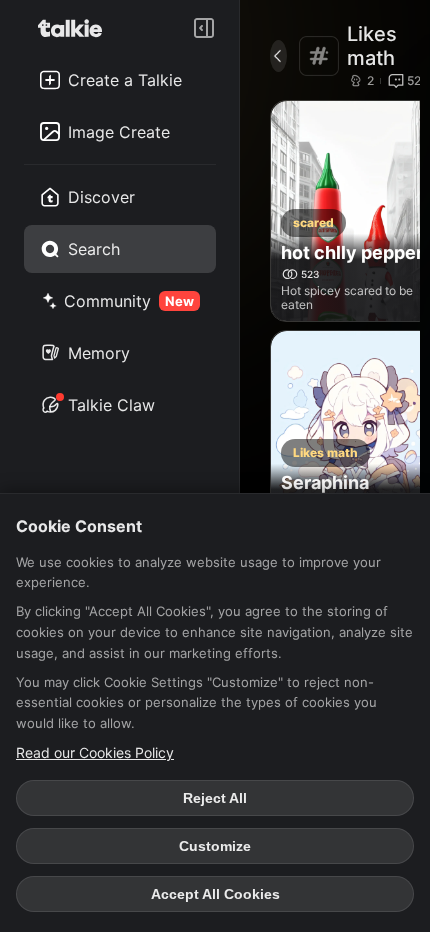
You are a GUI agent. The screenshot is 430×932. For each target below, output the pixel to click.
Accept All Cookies (215, 894)
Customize (215, 846)
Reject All (215, 798)
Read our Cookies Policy (95, 752)
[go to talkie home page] (76, 28)
